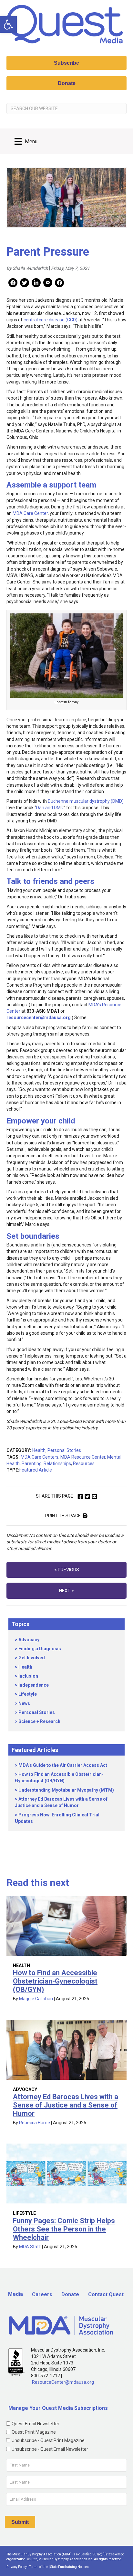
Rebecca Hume (35, 2123)
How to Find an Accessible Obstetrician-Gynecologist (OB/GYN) (55, 1981)
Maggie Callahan (36, 1999)
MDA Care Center (30, 513)
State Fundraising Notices (70, 2567)
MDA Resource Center (83, 1457)
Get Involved (32, 1658)
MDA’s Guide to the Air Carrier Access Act (63, 1765)
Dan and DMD (50, 808)
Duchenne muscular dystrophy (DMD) (86, 801)
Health (39, 1450)
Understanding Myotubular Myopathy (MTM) (66, 1790)
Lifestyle (28, 1694)
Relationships (57, 1463)
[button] (8, 24)
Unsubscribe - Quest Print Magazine (48, 2440)
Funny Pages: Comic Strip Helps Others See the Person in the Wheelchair (64, 2229)
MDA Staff (30, 2247)
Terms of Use (39, 2567)
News (24, 1703)
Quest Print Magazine (34, 2432)
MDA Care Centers (40, 1457)
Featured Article (36, 1470)
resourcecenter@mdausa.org (39, 1018)
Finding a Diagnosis (40, 1649)
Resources (84, 1463)
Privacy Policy (17, 2567)
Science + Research (39, 1721)
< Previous (67, 1570)
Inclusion (28, 1676)
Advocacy (29, 1640)
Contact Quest (106, 2294)
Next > (66, 1591)
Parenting (32, 1463)
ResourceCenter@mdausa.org (63, 2382)
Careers (42, 2294)
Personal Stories (64, 1450)
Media (15, 2294)
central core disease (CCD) (51, 320)
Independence (34, 1685)
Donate (70, 2294)
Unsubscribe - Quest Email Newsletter (50, 2449)
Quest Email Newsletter (36, 2424)
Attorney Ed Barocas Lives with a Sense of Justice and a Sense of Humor (66, 2105)
